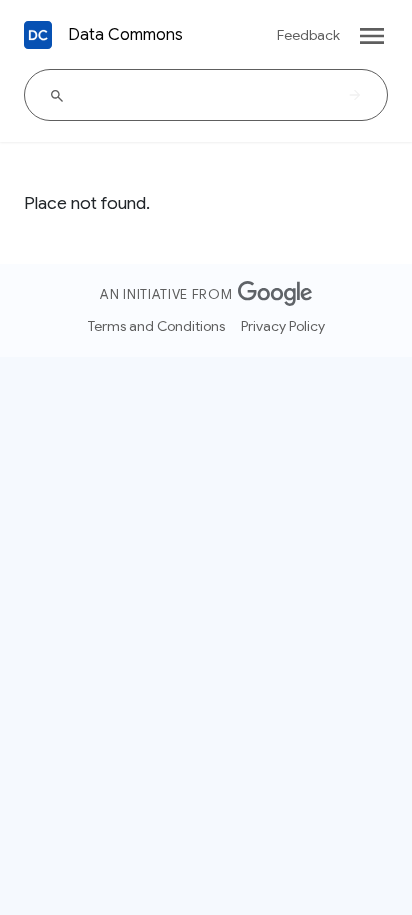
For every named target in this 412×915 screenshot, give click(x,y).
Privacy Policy (283, 326)
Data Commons (125, 35)
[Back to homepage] (38, 35)
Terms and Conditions (156, 326)
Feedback (308, 35)
